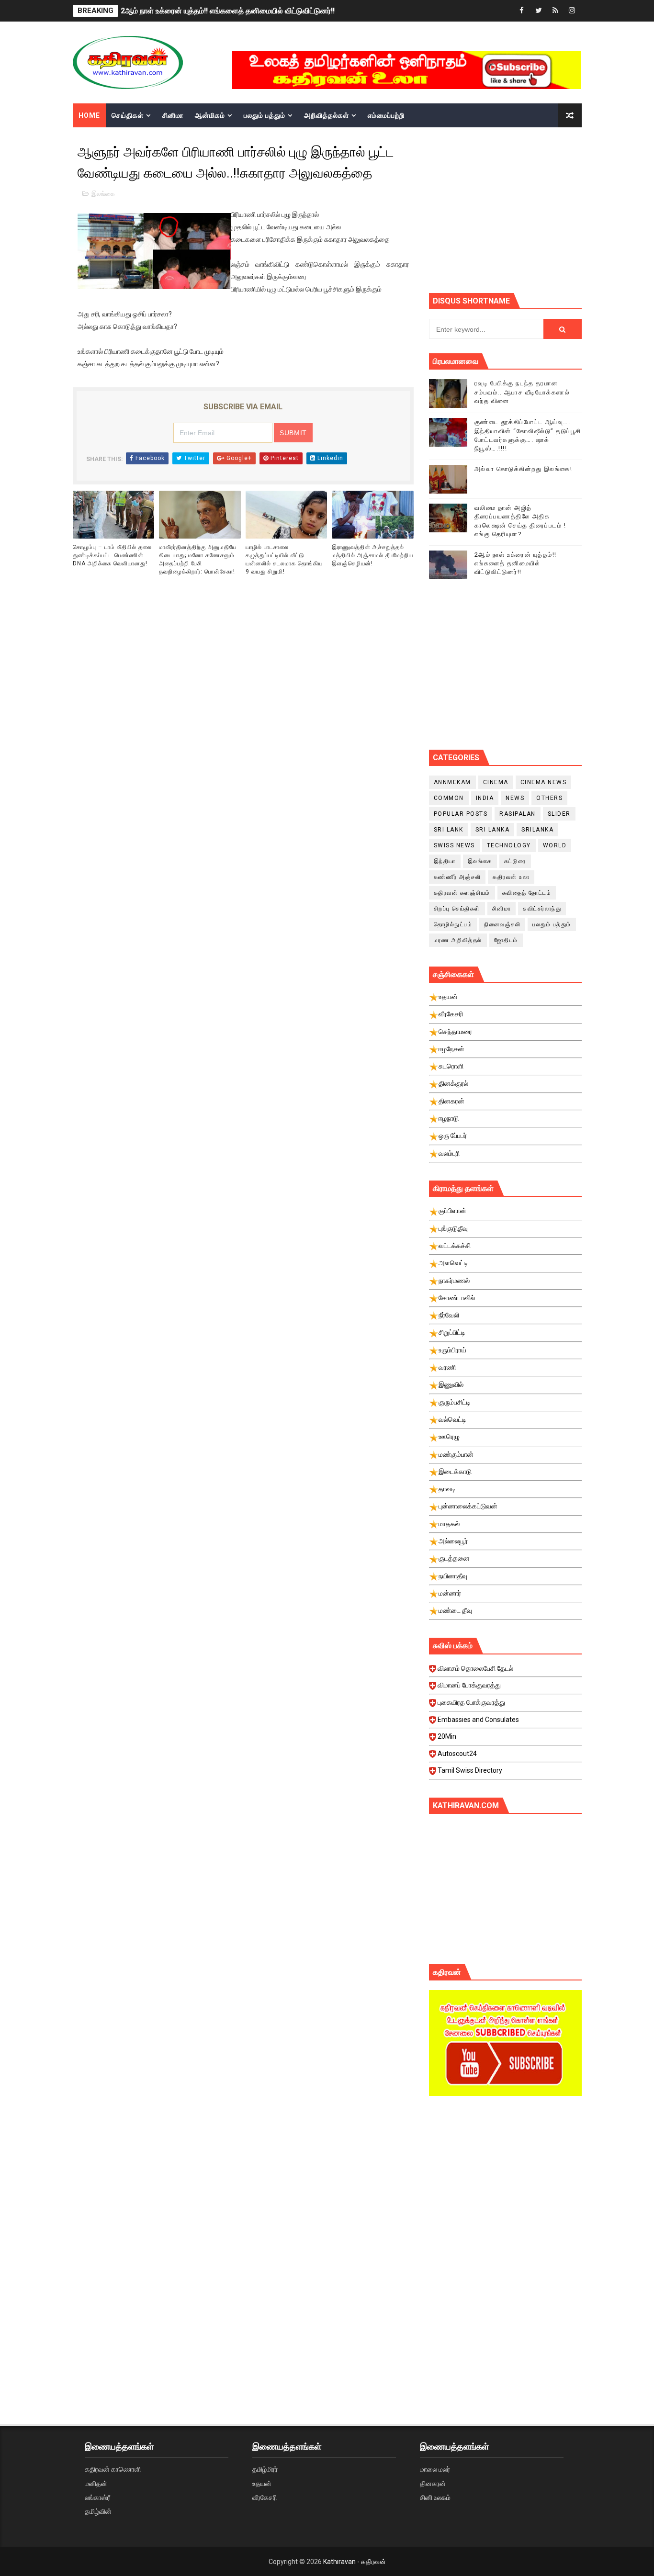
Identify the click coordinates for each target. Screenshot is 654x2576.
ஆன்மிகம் (210, 115)
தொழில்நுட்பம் (453, 924)
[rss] (555, 11)
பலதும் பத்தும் (265, 115)
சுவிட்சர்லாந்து (542, 909)
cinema (496, 782)
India (485, 798)
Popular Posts (461, 814)
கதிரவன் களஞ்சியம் (462, 893)
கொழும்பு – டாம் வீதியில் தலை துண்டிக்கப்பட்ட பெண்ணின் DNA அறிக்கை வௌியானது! (112, 555)
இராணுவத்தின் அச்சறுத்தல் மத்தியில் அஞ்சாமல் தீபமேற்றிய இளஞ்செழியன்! (372, 555)
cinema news (544, 782)
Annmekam (452, 782)
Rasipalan (518, 814)
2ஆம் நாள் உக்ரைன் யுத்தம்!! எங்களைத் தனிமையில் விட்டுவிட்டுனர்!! (228, 11)
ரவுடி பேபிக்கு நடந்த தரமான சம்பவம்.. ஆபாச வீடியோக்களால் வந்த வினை (522, 392)
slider (559, 814)
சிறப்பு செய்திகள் (457, 909)
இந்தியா (445, 861)
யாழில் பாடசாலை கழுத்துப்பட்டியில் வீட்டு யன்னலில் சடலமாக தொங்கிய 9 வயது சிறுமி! (284, 559)
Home (89, 115)
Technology (509, 845)
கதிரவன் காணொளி (113, 2469)
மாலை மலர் (435, 2469)
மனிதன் (96, 2484)
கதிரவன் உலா (511, 877)
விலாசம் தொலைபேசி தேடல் (475, 1668)
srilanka (537, 830)
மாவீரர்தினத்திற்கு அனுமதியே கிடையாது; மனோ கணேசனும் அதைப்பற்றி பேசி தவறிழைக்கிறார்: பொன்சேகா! (198, 559)
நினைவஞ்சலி (502, 924)
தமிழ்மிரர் (265, 2469)
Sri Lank (449, 830)
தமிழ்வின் (98, 2511)
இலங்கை (103, 194)
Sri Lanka (493, 830)
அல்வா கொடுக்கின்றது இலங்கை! (524, 469)
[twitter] (539, 11)
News (515, 798)
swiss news (454, 845)
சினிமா (173, 115)
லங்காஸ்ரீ (97, 2497)
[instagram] (572, 11)
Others (549, 798)
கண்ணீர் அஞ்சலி (457, 877)
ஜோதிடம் (506, 940)
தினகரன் (433, 2484)
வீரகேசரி (265, 2497)
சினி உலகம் (435, 2497)
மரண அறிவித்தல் (458, 940)
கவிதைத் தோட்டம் (527, 893)
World (555, 845)
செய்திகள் (128, 115)
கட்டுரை (515, 861)
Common (449, 798)
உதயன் (262, 2484)
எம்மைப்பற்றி (386, 115)
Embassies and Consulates (478, 1720)
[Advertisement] (541, 209)
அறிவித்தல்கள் (327, 115)
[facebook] (522, 11)
